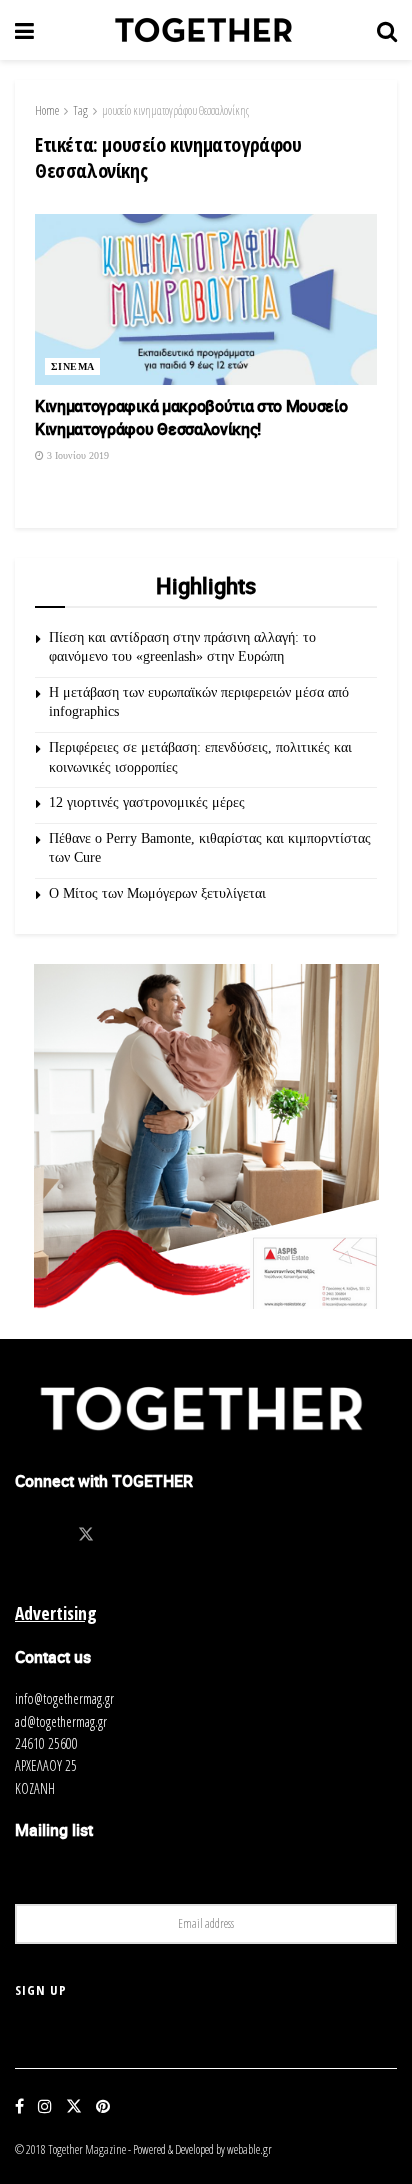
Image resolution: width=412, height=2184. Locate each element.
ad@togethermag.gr (61, 1721)
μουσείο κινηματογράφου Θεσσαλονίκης (175, 110)
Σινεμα (72, 366)
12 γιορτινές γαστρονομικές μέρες (147, 802)
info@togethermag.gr (64, 1698)
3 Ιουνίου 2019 (76, 455)
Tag (80, 110)
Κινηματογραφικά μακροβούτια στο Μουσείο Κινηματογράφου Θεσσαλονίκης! (191, 417)
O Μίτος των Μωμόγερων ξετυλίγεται (157, 893)
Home (47, 110)
